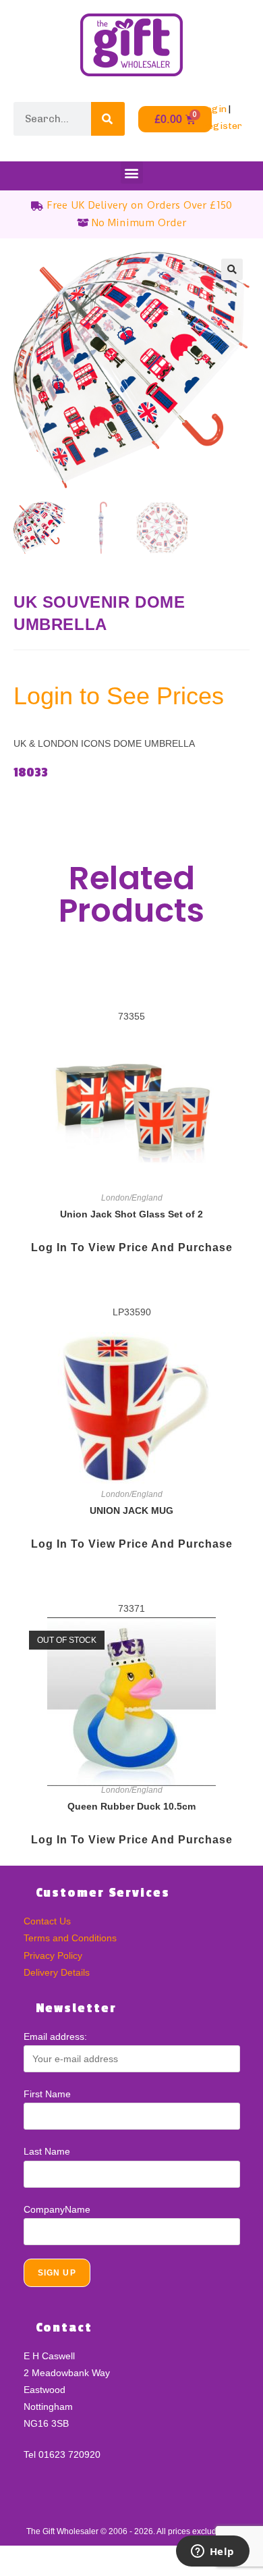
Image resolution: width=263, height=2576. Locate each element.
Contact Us (47, 1921)
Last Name (47, 2151)
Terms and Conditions (70, 1938)
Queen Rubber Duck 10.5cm (131, 1806)
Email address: (55, 2036)
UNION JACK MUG (131, 1510)
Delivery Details (57, 1972)
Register (222, 126)
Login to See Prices (119, 696)
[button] (132, 173)
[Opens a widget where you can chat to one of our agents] (212, 2552)
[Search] (108, 119)
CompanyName (57, 2209)
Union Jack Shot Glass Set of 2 (131, 1214)
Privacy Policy (53, 1955)
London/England (132, 1198)
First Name (47, 2094)
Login (214, 109)
